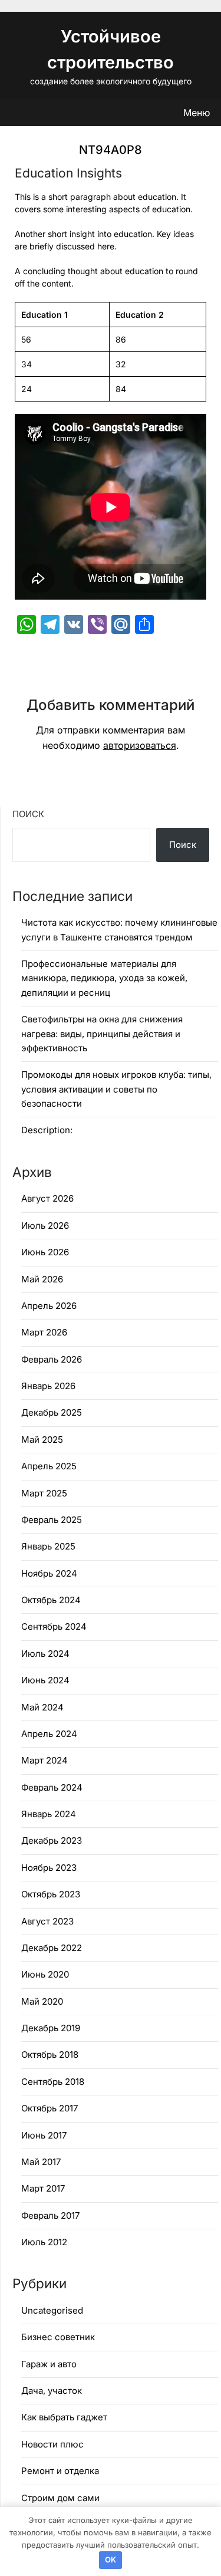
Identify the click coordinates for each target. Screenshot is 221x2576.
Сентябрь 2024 (54, 1626)
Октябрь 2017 (50, 2108)
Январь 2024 (49, 1814)
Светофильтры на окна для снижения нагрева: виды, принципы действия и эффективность (102, 1034)
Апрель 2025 (49, 1466)
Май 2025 (42, 1440)
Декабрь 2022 (52, 1948)
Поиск (28, 814)
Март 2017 (43, 2188)
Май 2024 (42, 1707)
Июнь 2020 (45, 1974)
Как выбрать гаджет (64, 2417)
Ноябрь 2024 (49, 1573)
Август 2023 (47, 1921)
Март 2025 (44, 1493)
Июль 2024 (45, 1654)
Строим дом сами (60, 2498)
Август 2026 (47, 1198)
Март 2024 (44, 1760)
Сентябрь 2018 (53, 2082)
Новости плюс (52, 2444)
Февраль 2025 (52, 1520)
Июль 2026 (45, 1226)
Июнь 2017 (44, 2135)
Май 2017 (41, 2162)
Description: (47, 1130)
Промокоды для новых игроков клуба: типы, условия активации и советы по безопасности (116, 1089)
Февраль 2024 (52, 1787)
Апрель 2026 (49, 1306)
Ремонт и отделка (60, 2471)
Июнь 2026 (45, 1252)
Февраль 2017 (50, 2215)
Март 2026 (44, 1332)
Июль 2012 (44, 2242)
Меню (197, 113)
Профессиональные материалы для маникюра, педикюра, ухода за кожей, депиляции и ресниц (104, 978)
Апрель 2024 (49, 1734)
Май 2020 (42, 2001)
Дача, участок (52, 2391)
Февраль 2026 (52, 1359)
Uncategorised (52, 2310)
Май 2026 (42, 1279)
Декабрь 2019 (51, 2028)
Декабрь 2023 (52, 1840)
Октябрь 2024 (51, 1600)
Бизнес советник (58, 2337)
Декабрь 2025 (52, 1412)
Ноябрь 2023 (49, 1868)
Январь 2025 (48, 1546)
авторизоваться (140, 745)
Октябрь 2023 (51, 1894)
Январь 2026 (48, 1386)
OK (111, 2559)
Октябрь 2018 (50, 2054)
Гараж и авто (49, 2364)
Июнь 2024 (45, 1680)
